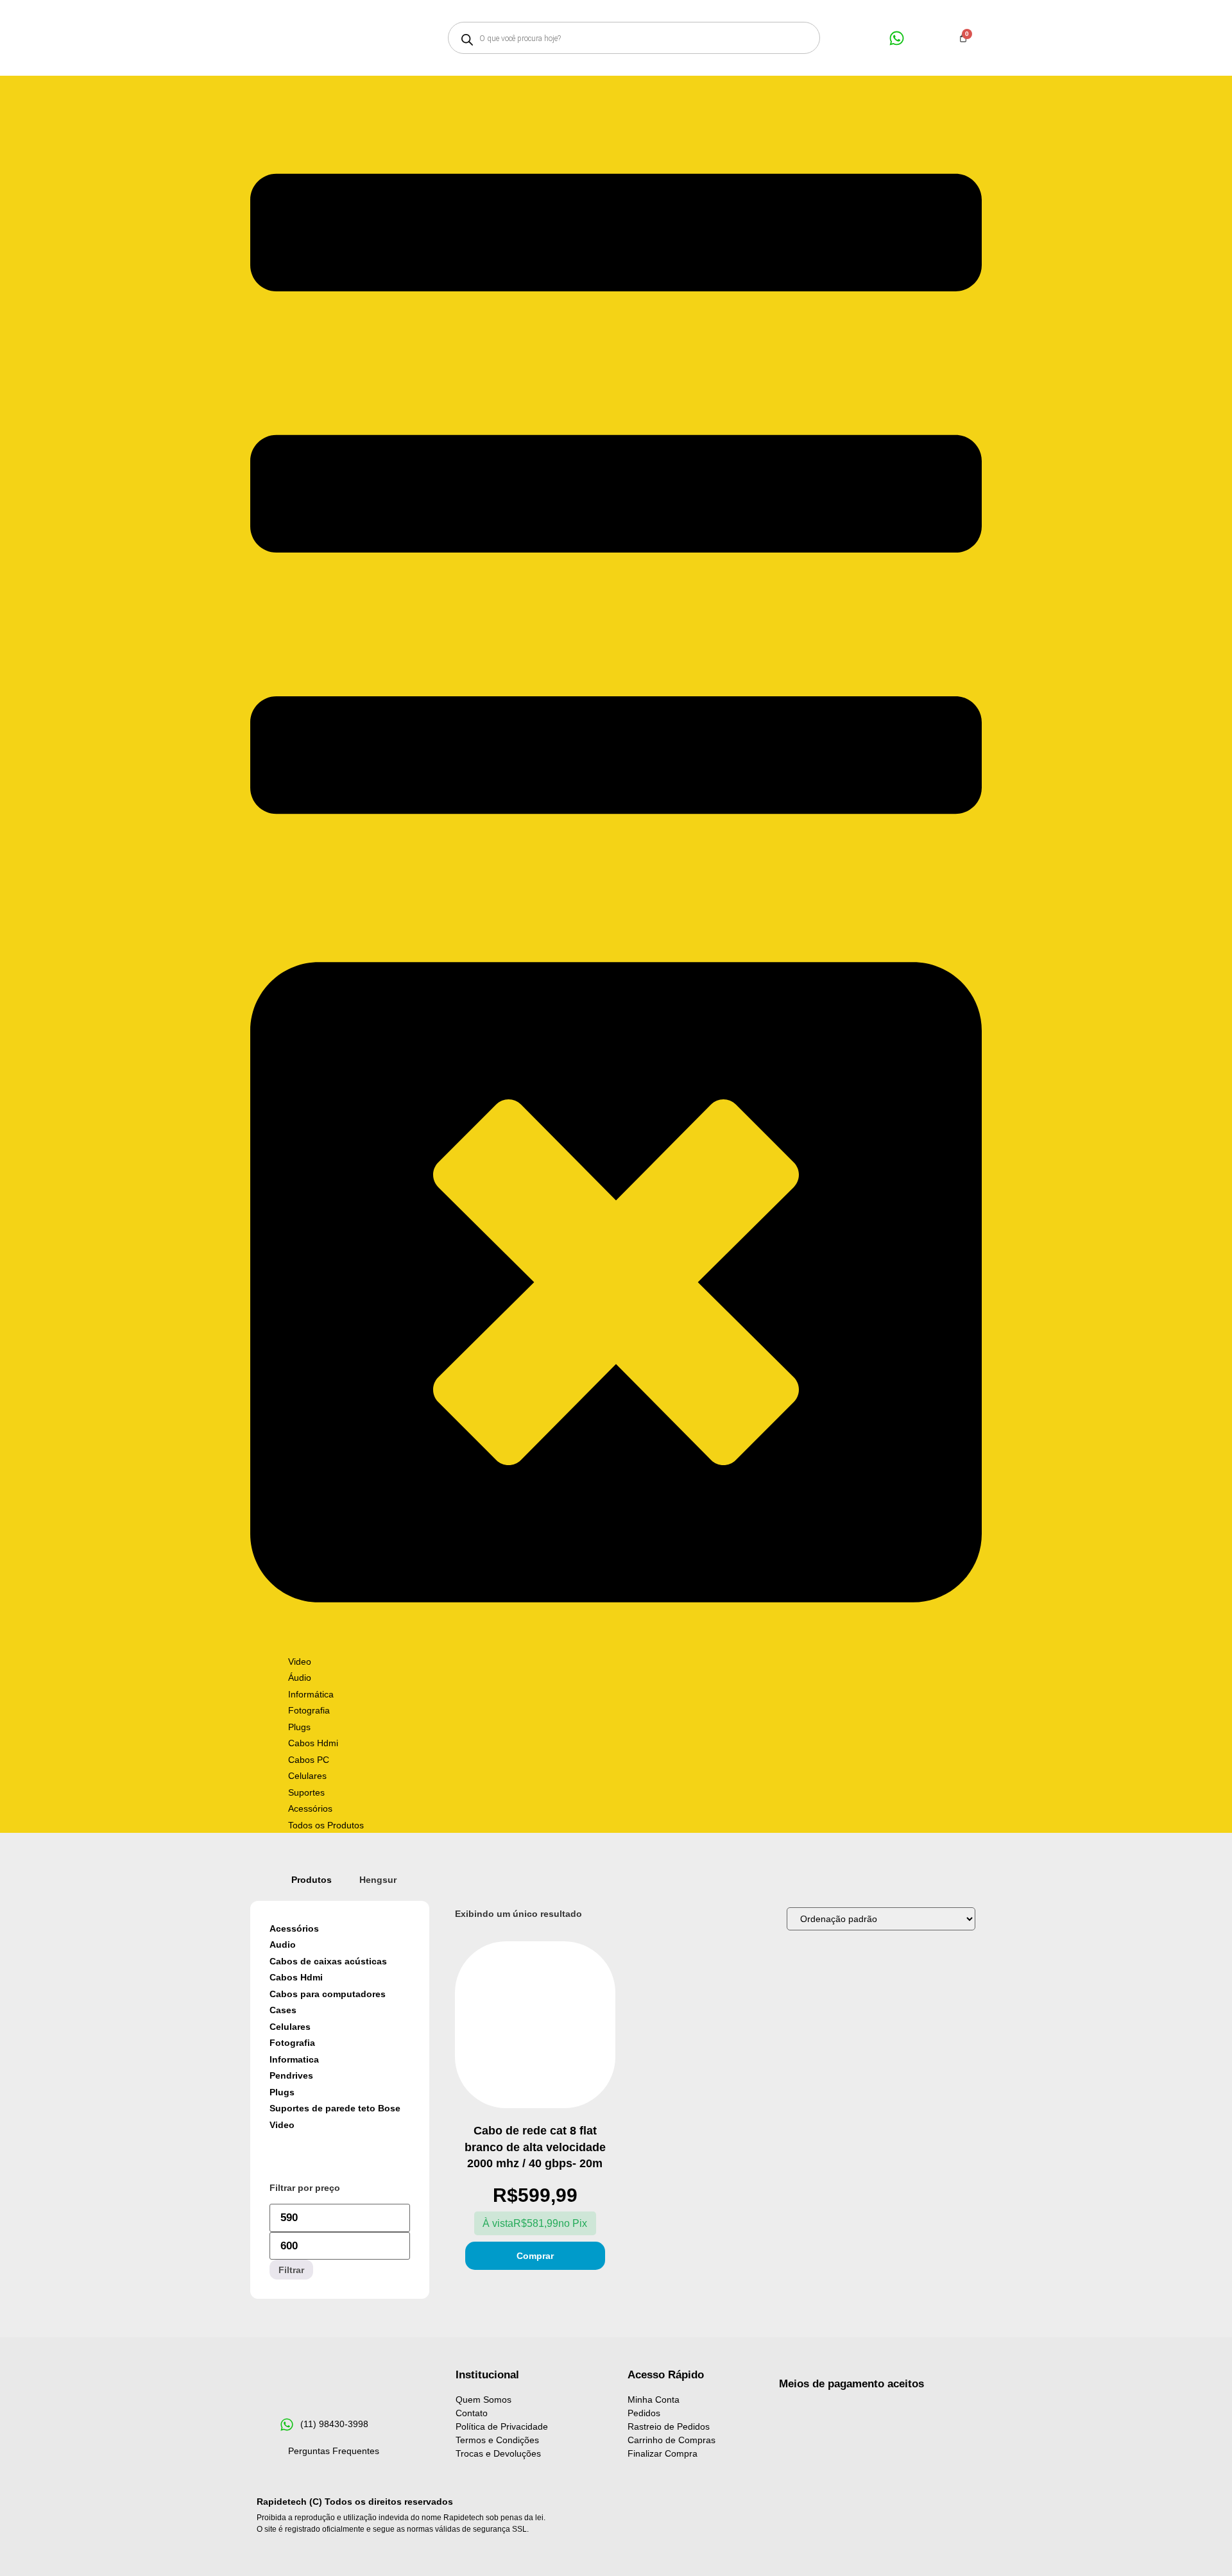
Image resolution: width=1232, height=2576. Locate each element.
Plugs (282, 2092)
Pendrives (291, 2075)
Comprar (535, 2256)
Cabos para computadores (328, 1994)
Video (282, 2125)
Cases (283, 2010)
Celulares (290, 2027)
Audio (283, 1945)
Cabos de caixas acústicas (328, 1961)
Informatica (294, 2059)
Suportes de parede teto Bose (335, 2108)
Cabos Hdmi (296, 1977)
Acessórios (294, 1928)
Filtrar (291, 2270)
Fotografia (292, 2043)
